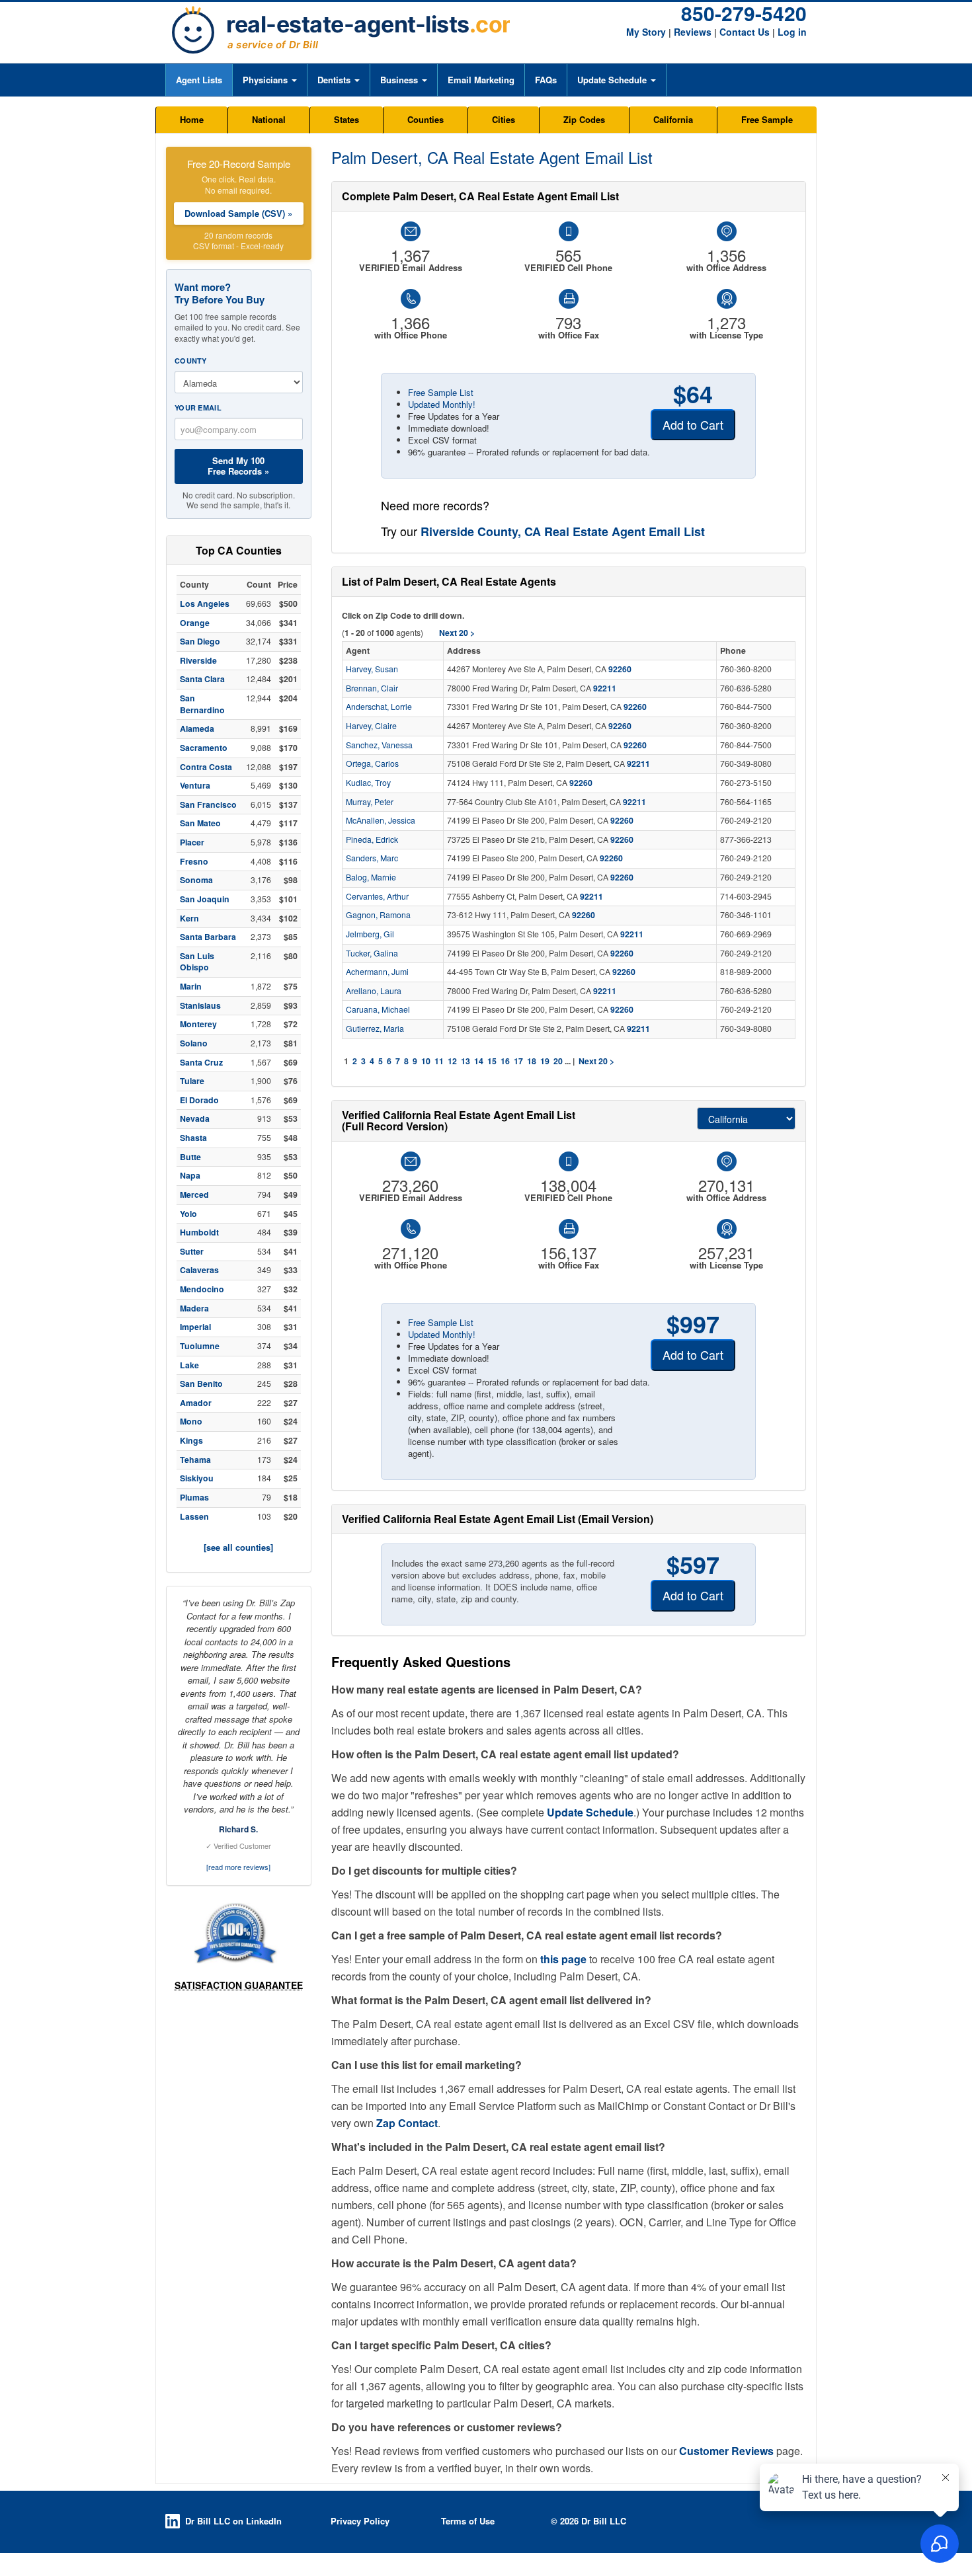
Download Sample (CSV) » (238, 213)
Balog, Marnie (371, 877)
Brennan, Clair (372, 688)
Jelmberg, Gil (370, 934)
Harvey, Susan (372, 669)
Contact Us (745, 32)
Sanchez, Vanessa (379, 745)
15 (492, 1061)
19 (545, 1061)
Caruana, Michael (378, 1009)
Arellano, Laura (374, 991)
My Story (646, 32)
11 (439, 1061)
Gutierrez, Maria (375, 1029)
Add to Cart (693, 424)
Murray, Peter (370, 802)
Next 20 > (596, 1061)
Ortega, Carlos (372, 763)
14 (479, 1061)
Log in (792, 32)
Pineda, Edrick (372, 839)
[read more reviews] (238, 1867)
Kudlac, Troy (368, 783)
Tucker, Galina (372, 953)
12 (452, 1061)
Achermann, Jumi (377, 972)
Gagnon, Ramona (378, 915)
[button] (269, 80)
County (191, 361)
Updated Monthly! (442, 404)
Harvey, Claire (371, 726)
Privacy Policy (360, 2521)
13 (466, 1061)
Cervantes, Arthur (377, 896)
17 (518, 1061)
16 (505, 1061)
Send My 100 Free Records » (238, 466)
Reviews (693, 32)
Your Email (198, 408)
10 (426, 1061)
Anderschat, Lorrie (379, 707)
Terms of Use (468, 2521)
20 (558, 1061)
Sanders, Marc (372, 858)
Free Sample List (441, 392)
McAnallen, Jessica (381, 820)
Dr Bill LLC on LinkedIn (233, 2521)
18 (532, 1061)
